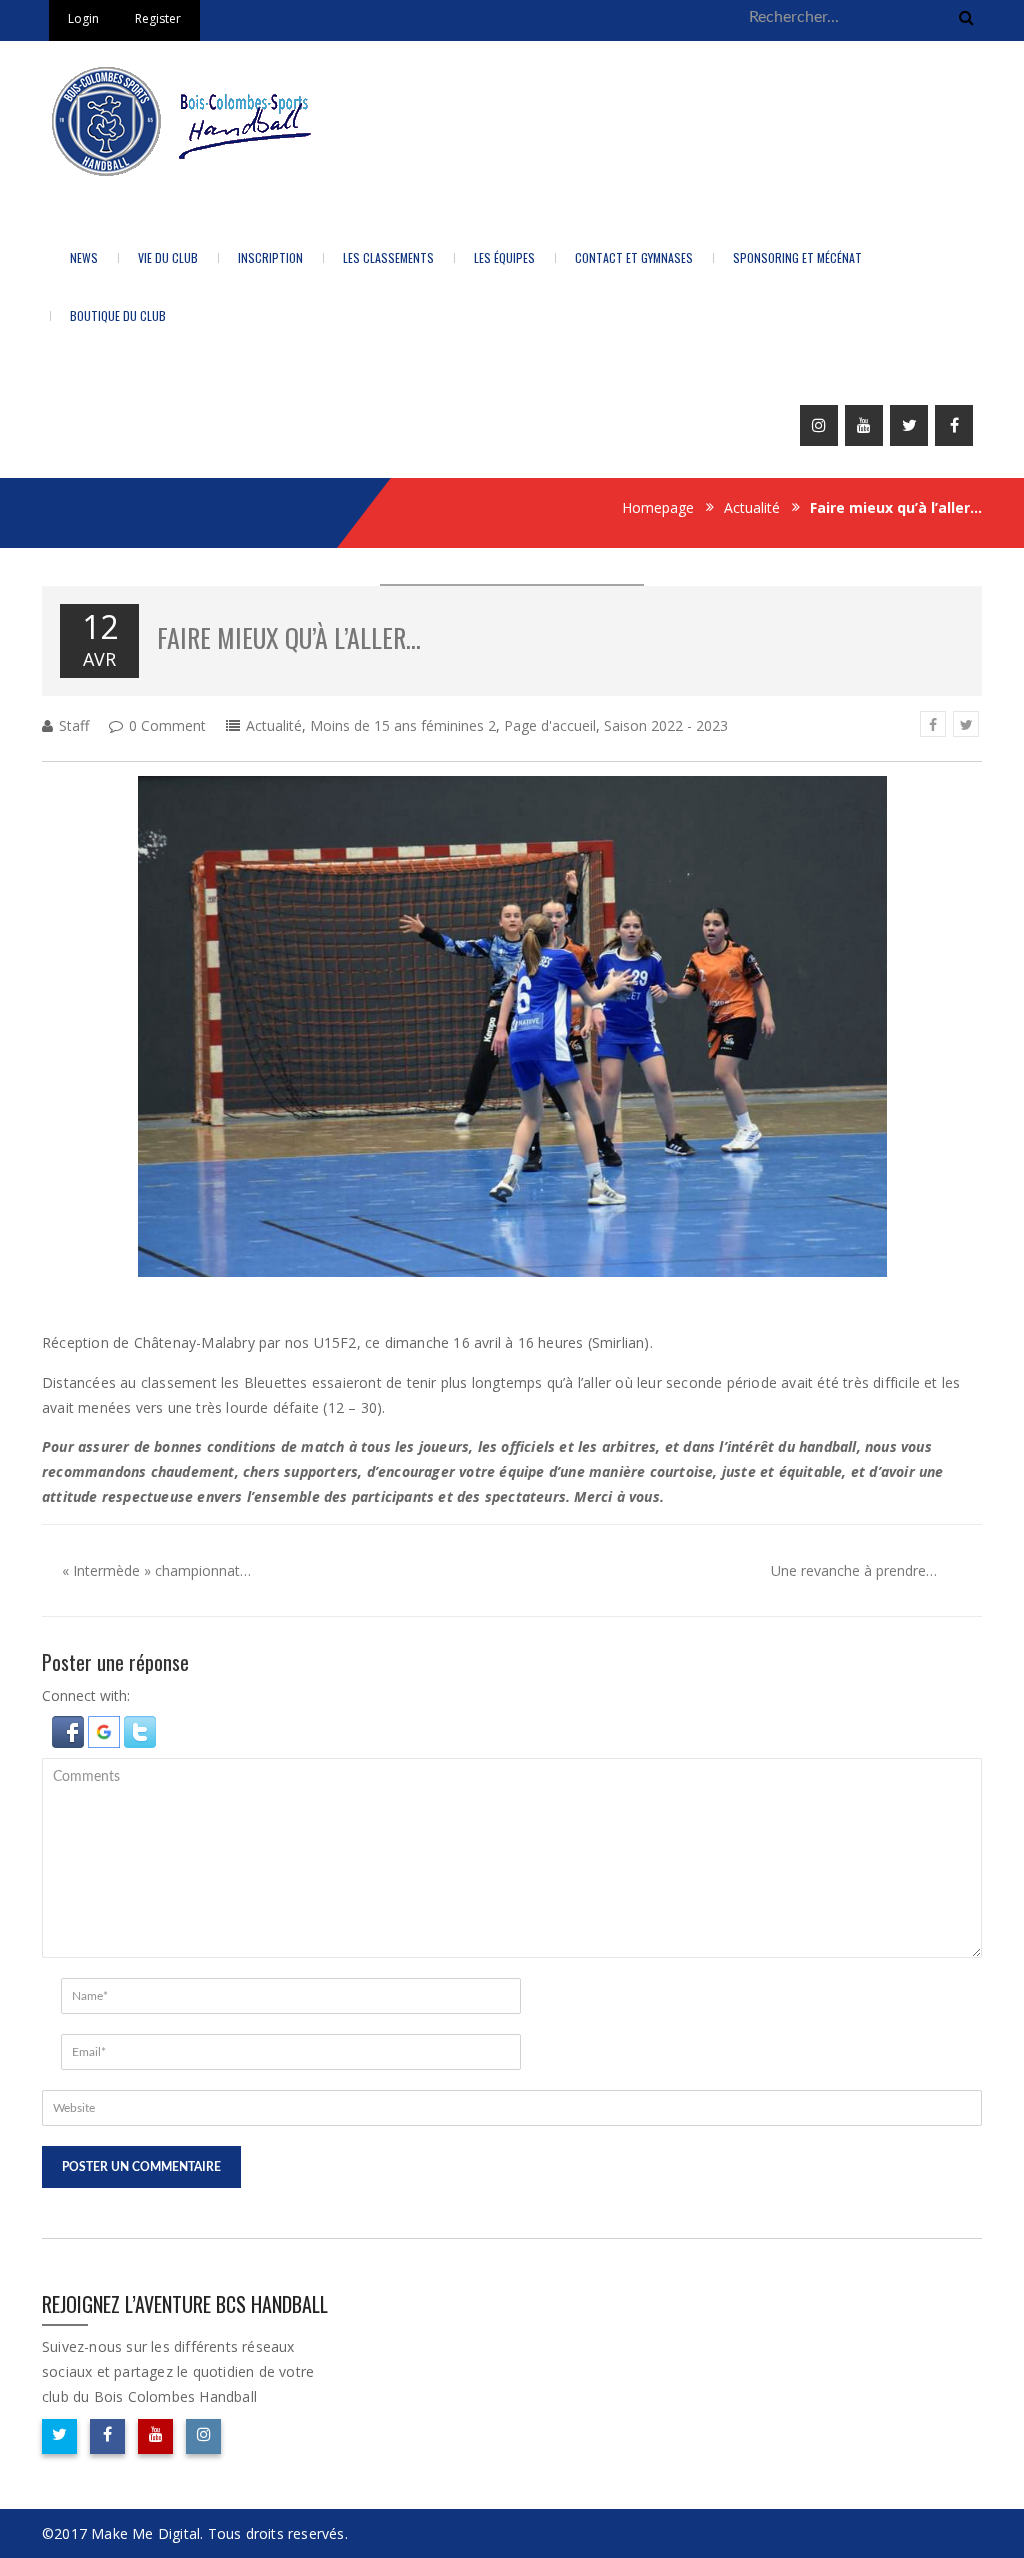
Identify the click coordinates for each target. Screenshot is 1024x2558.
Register (158, 18)
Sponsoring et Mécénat (797, 257)
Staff (74, 725)
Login (83, 18)
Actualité (752, 507)
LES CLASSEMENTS (388, 257)
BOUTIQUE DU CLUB (118, 315)
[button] (70, 1729)
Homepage (658, 507)
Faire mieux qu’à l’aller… (289, 637)
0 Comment (167, 725)
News (84, 257)
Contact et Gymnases (634, 257)
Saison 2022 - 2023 (666, 725)
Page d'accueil (550, 725)
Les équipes (504, 257)
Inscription (270, 257)
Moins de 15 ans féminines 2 (403, 725)
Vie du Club (168, 257)
